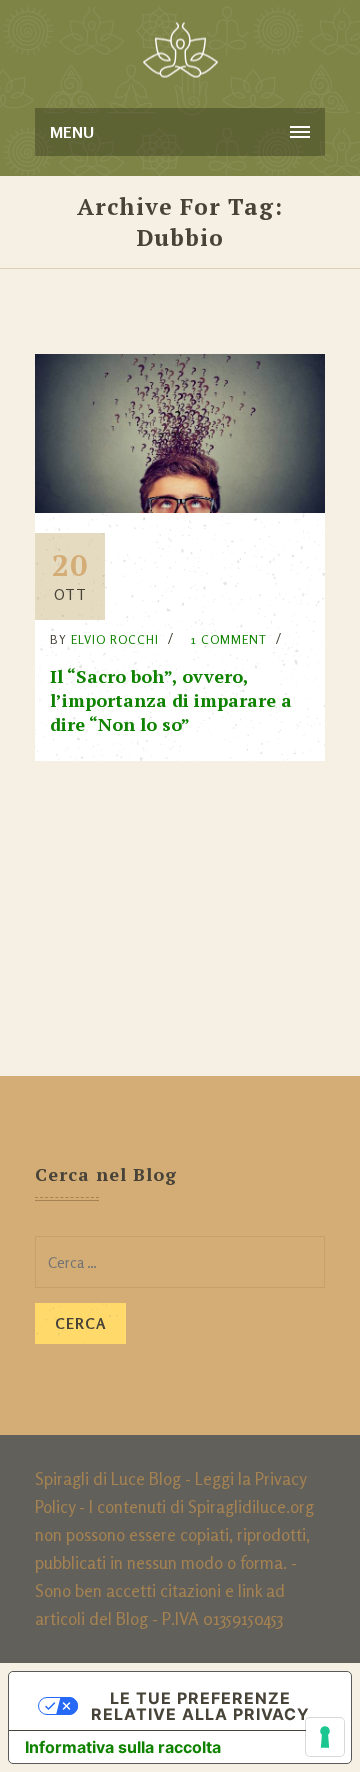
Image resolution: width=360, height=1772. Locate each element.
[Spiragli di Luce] (180, 50)
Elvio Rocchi (115, 639)
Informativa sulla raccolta (123, 1747)
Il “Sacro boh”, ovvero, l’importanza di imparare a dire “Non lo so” (171, 700)
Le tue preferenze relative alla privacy (200, 1706)
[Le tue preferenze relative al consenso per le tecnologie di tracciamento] (325, 1737)
